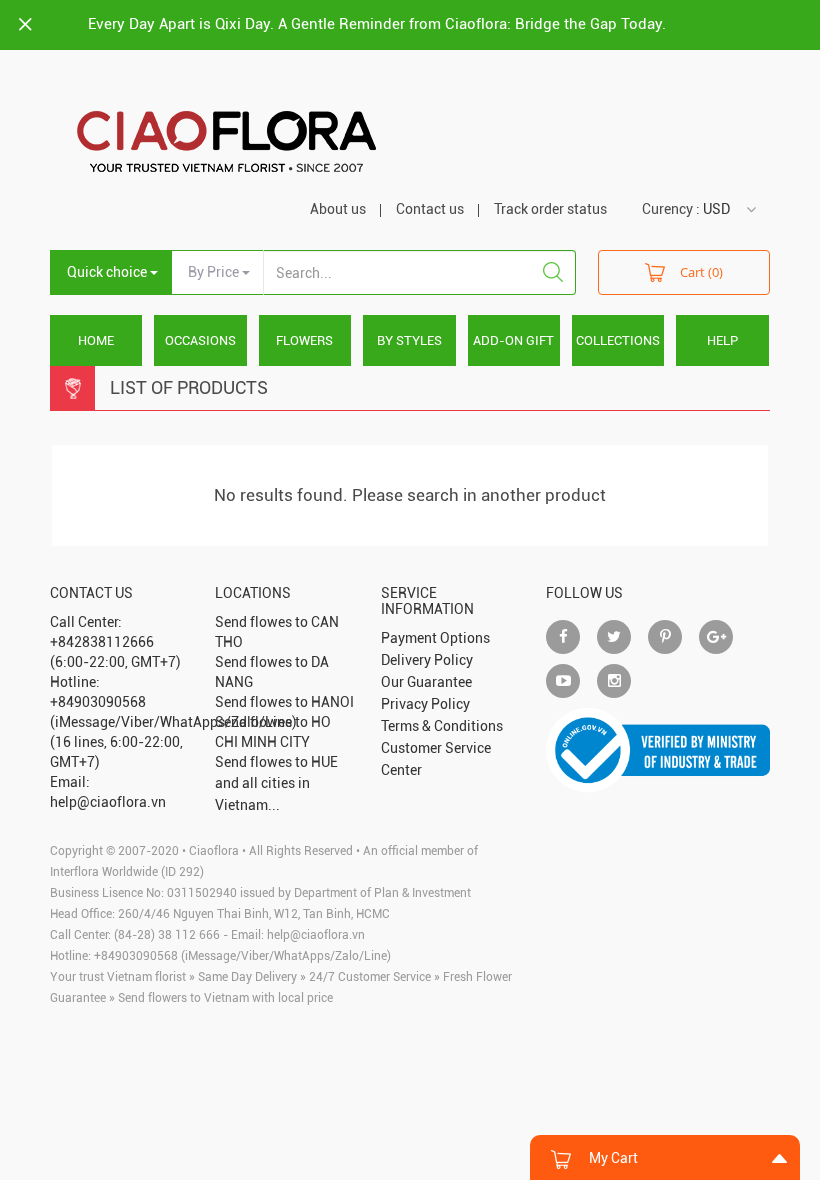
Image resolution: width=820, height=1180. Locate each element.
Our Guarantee (426, 682)
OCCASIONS (200, 340)
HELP (722, 340)
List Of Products (189, 387)
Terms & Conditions (442, 726)
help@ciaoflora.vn (316, 935)
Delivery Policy (427, 660)
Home (96, 340)
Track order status (550, 209)
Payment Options (435, 638)
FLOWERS (304, 340)
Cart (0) (701, 272)
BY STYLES (409, 340)
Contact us (430, 209)
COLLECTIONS (618, 340)
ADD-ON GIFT (513, 340)
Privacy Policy (425, 704)
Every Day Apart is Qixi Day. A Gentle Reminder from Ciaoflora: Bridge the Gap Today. (377, 24)
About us (338, 209)
